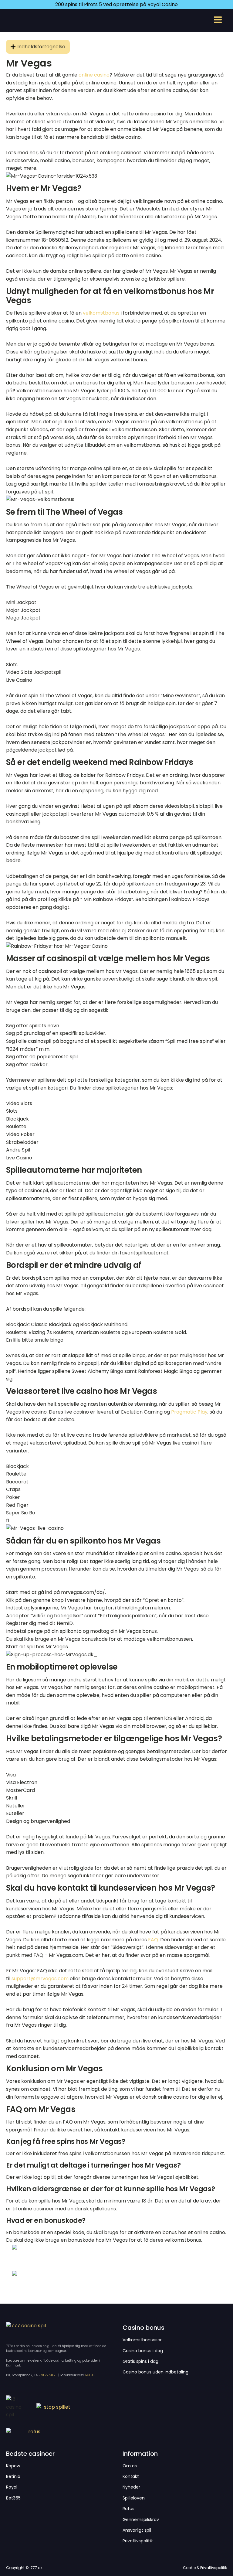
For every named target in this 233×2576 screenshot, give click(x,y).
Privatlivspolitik (138, 2541)
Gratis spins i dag (140, 2361)
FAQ (153, 1940)
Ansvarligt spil (137, 2530)
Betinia (13, 2477)
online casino (94, 75)
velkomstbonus (101, 313)
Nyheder (131, 2487)
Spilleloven (134, 2498)
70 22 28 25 (49, 2375)
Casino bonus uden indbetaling (155, 2372)
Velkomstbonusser (142, 2340)
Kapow (13, 2466)
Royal (12, 2487)
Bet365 (13, 2498)
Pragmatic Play (189, 1412)
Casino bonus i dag (143, 2351)
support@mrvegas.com (40, 1979)
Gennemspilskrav (141, 2520)
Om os (130, 2466)
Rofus (128, 2509)
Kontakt (131, 2477)
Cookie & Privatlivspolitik (205, 2568)
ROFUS (90, 2375)
